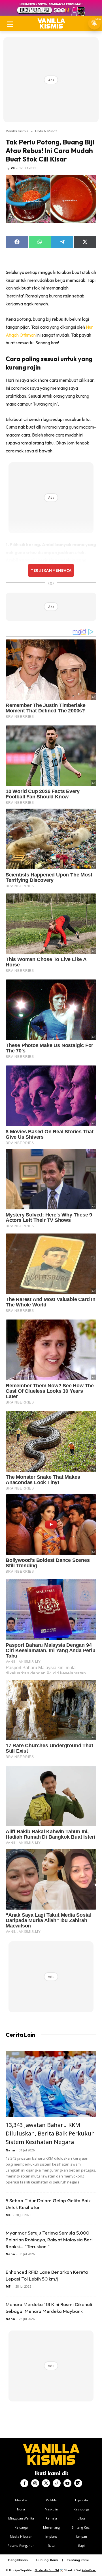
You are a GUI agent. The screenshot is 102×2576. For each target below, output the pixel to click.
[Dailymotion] (78, 2483)
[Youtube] (67, 2483)
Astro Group (89, 2570)
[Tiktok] (57, 2483)
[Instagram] (35, 2483)
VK (13, 168)
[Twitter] (46, 2483)
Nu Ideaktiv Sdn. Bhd (47, 2570)
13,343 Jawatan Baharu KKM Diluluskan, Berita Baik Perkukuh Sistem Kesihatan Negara (50, 2133)
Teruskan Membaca (51, 570)
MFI (9, 2215)
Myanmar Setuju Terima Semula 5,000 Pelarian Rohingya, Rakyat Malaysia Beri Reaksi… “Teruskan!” (49, 2240)
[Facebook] (24, 2483)
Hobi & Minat (46, 131)
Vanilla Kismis (17, 131)
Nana (10, 2150)
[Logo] (51, 23)
